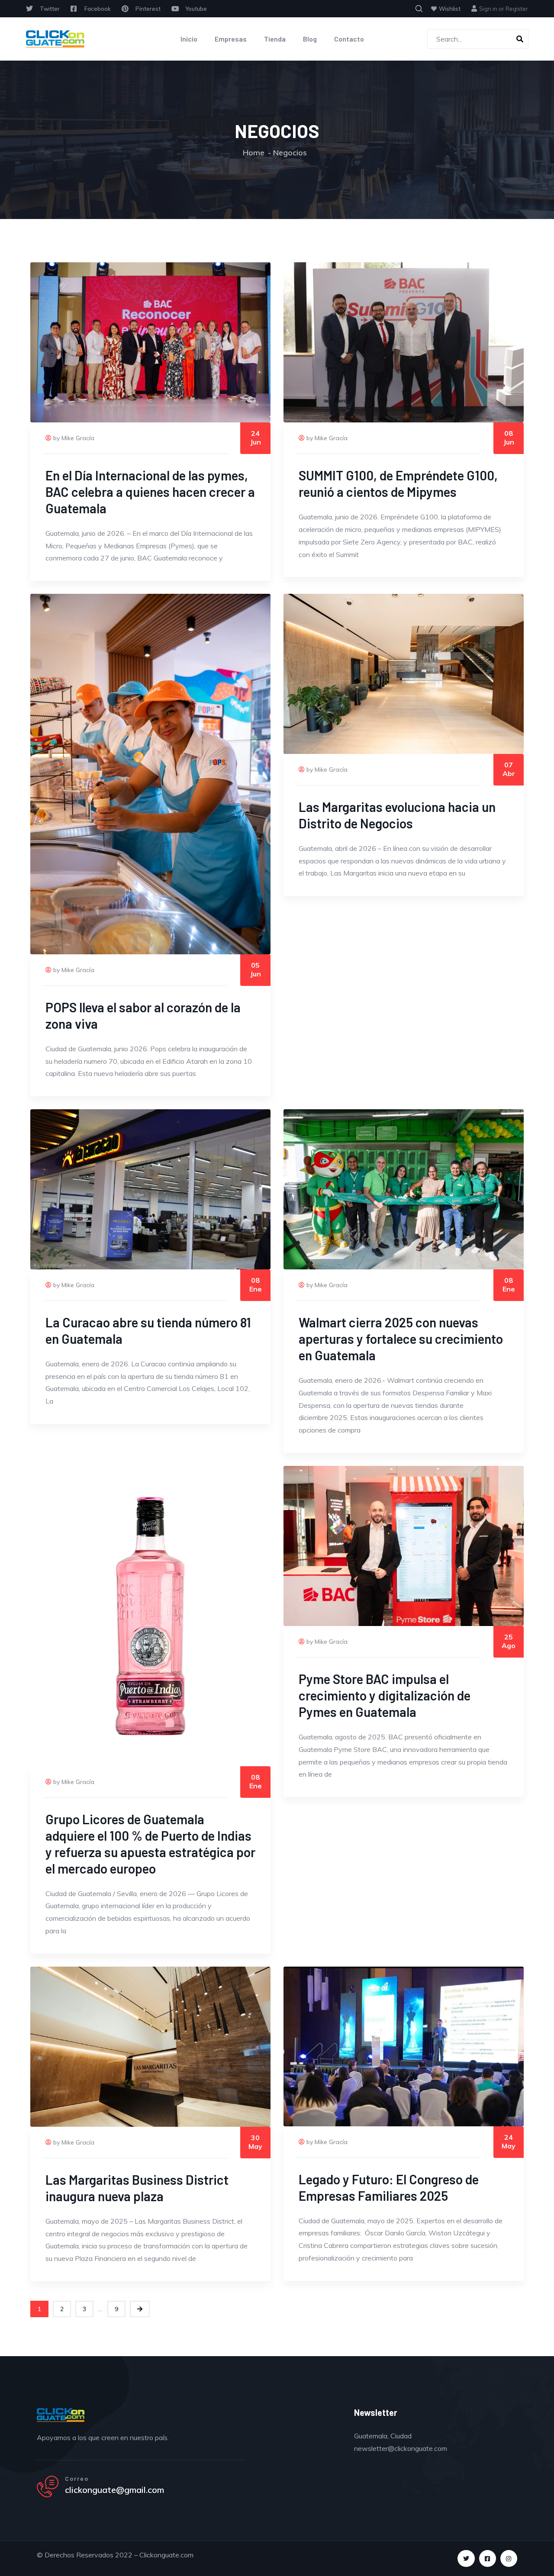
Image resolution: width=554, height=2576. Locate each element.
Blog (310, 39)
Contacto (349, 39)
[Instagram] (509, 2558)
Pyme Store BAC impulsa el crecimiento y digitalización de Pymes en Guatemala (385, 1695)
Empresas (231, 39)
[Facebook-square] (488, 2558)
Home (254, 153)
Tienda (275, 39)
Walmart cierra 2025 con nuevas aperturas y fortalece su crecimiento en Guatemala (401, 1339)
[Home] (55, 39)
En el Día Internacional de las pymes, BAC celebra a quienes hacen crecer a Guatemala (150, 492)
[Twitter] (466, 2558)
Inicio (189, 39)
